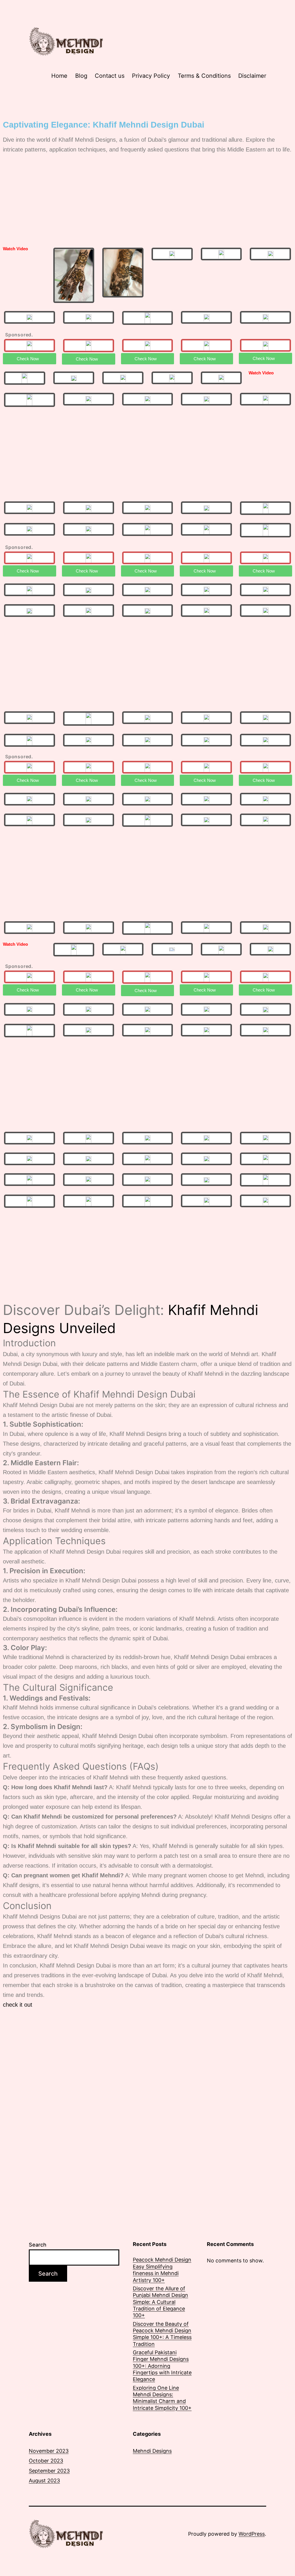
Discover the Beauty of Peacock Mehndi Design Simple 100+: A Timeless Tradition (162, 2334)
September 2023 (49, 2471)
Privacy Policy (151, 76)
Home (59, 76)
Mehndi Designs (152, 2451)
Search (38, 2245)
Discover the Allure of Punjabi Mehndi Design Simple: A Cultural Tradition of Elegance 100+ (160, 2302)
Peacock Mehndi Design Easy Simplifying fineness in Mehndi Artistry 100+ (162, 2270)
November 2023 (49, 2451)
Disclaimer (252, 76)
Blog (81, 76)
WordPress (252, 2534)
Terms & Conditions (204, 76)
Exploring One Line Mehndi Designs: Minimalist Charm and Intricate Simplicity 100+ (162, 2398)
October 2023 (46, 2461)
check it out (18, 2005)
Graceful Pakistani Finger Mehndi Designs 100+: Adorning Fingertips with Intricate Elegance (162, 2366)
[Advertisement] (147, 200)
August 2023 (44, 2481)
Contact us (110, 76)
